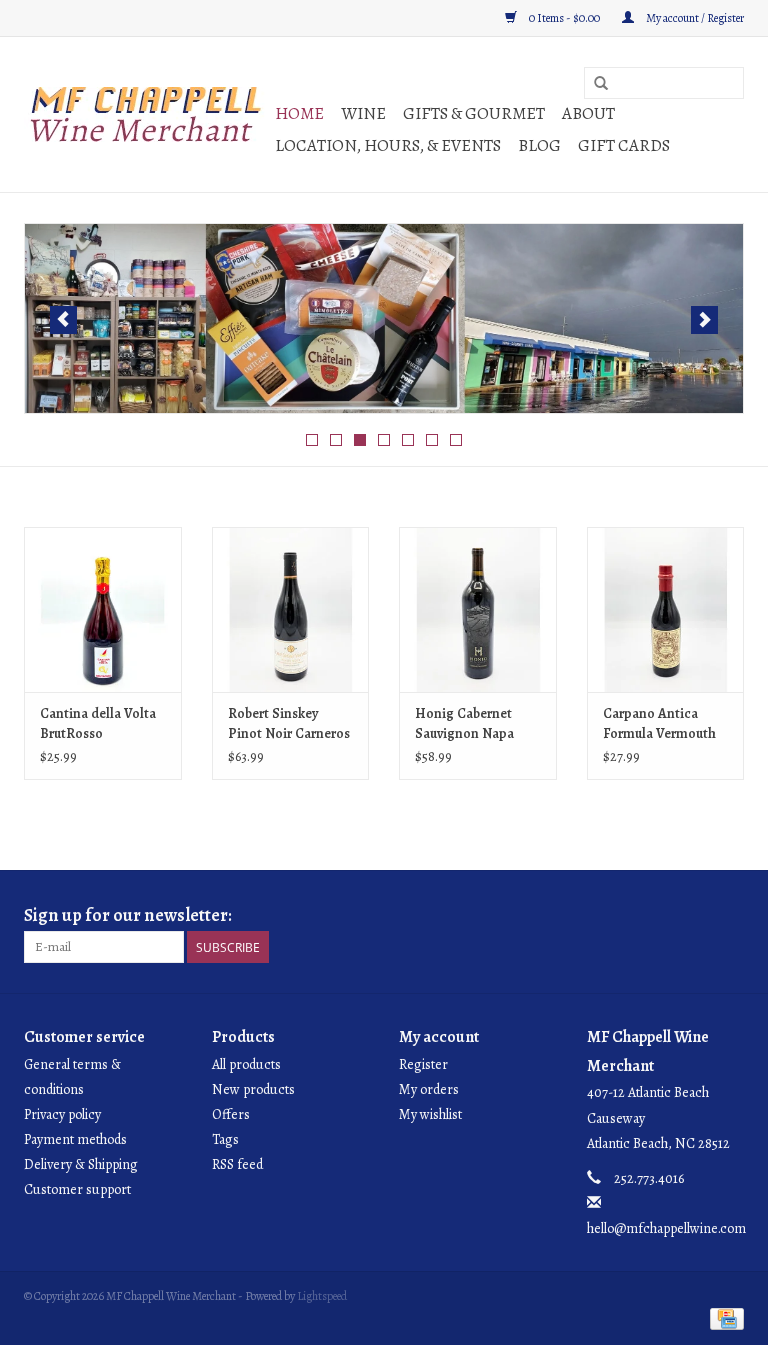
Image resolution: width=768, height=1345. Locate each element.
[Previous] (63, 320)
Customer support (77, 1189)
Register (423, 1064)
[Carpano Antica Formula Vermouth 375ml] (666, 609)
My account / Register (694, 18)
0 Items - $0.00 (564, 18)
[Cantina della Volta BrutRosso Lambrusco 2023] (103, 609)
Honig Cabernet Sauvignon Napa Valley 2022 (464, 724)
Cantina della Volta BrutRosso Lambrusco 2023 (98, 724)
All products (246, 1064)
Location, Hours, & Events (388, 145)
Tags (225, 1139)
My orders (429, 1089)
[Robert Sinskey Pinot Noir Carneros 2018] (291, 609)
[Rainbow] (384, 318)
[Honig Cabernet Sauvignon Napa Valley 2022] (478, 609)
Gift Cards (624, 145)
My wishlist (430, 1114)
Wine (363, 113)
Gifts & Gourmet (474, 113)
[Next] (704, 320)
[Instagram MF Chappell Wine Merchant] (728, 916)
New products (253, 1089)
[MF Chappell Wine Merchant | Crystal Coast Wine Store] (146, 114)
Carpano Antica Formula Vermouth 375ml (659, 724)
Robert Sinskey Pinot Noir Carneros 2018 (289, 724)
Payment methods (75, 1139)
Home (299, 113)
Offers (231, 1114)
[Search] (601, 84)
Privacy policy (62, 1114)
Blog (539, 145)
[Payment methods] (723, 1318)
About (588, 113)
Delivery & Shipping (81, 1164)
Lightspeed (322, 1296)
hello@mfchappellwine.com (666, 1228)
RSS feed (237, 1164)
